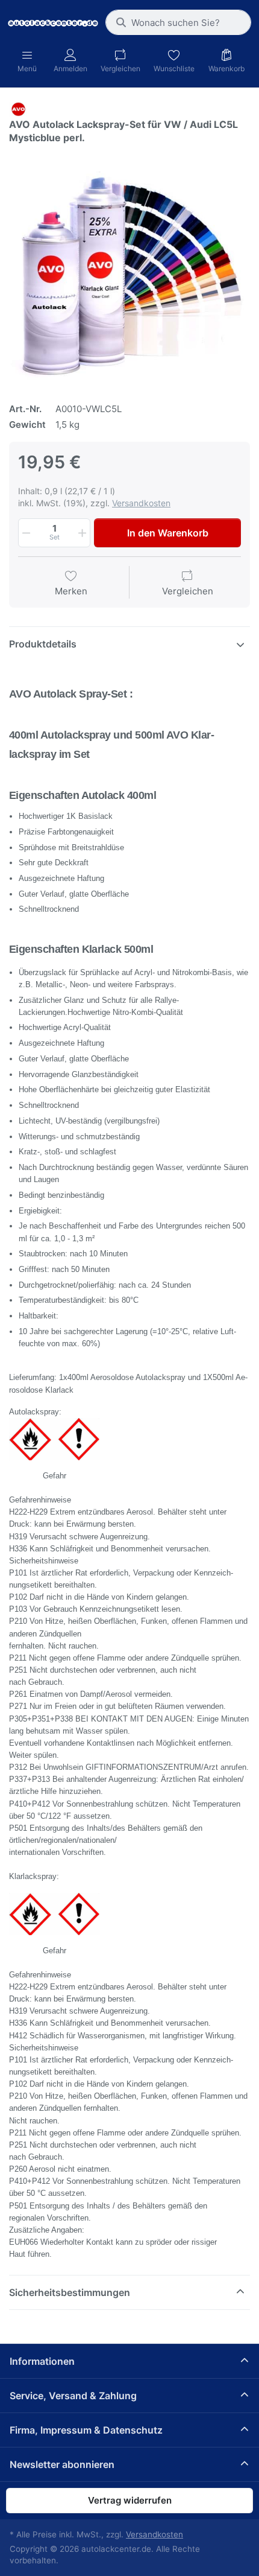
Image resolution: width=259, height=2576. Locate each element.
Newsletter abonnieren (62, 2464)
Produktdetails (43, 644)
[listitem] (129, 269)
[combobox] (178, 22)
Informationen (42, 2361)
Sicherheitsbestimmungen (70, 2292)
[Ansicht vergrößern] (129, 269)
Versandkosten (141, 503)
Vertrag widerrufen (130, 2500)
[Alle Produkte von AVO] (18, 108)
